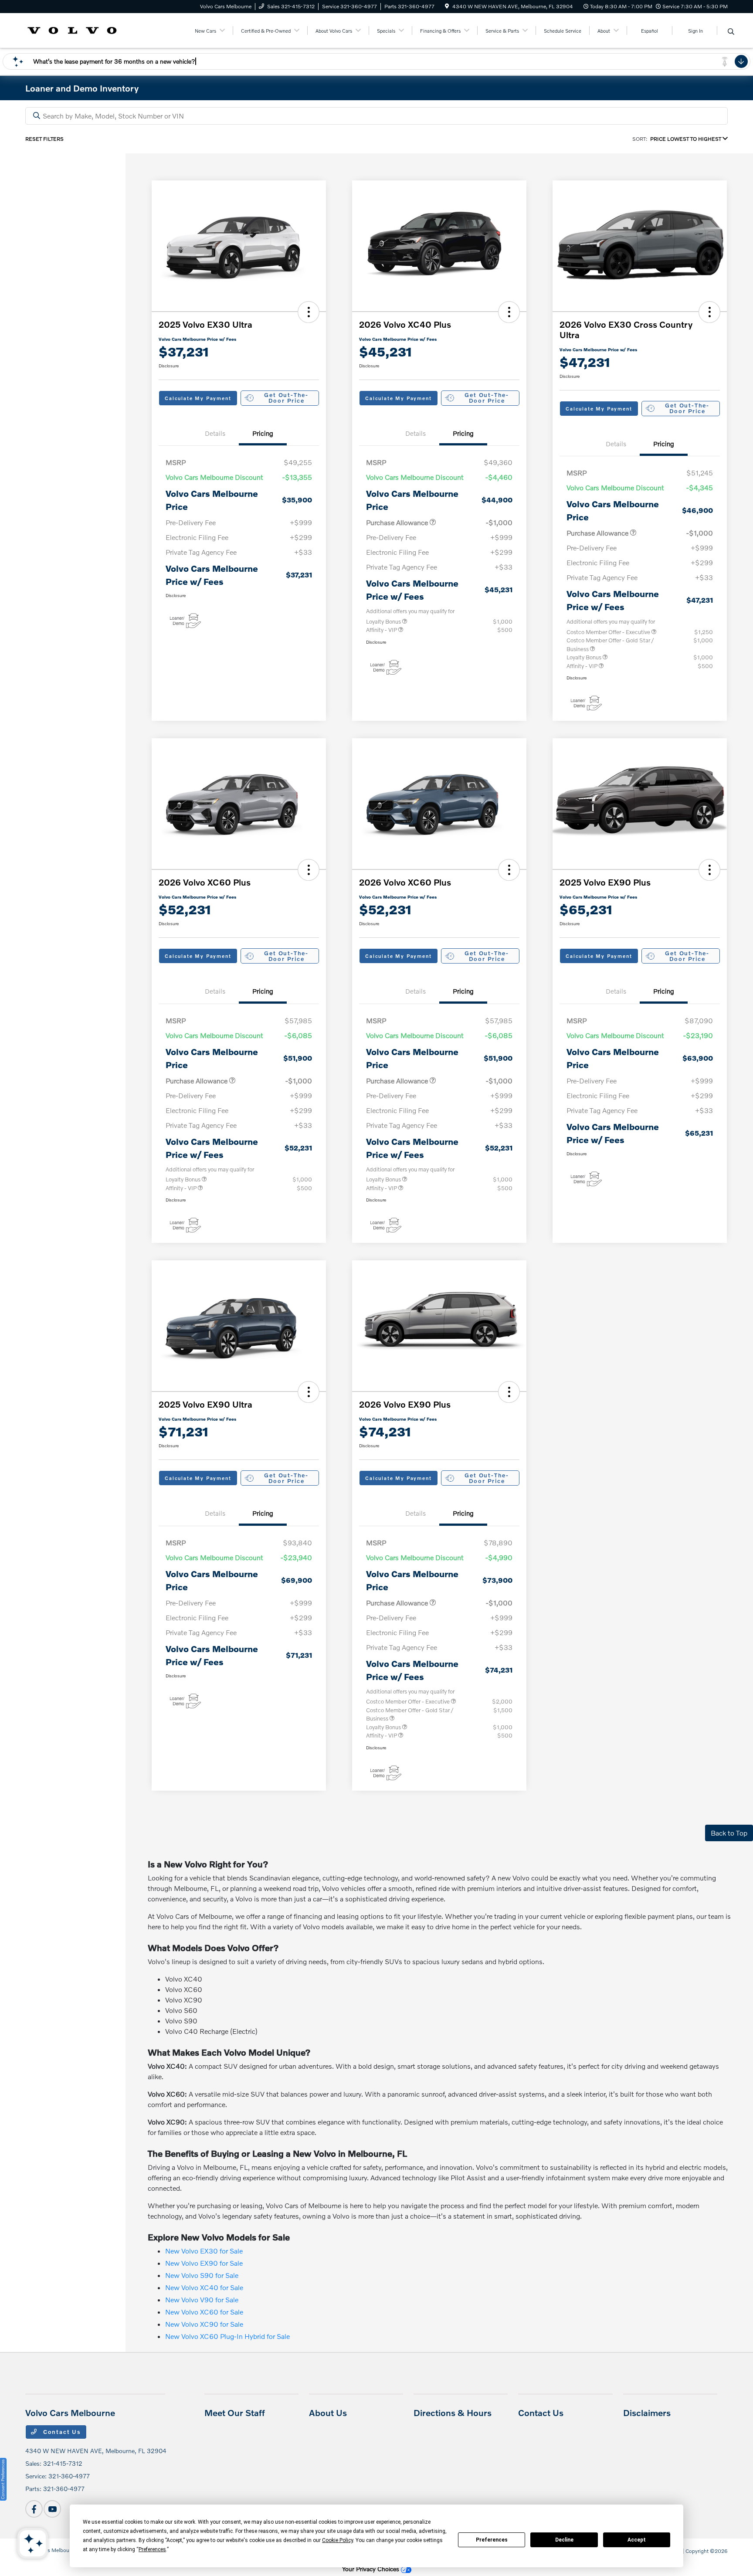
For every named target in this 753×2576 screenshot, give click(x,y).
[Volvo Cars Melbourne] (72, 29)
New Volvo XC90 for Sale (204, 2324)
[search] (731, 32)
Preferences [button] (152, 2549)
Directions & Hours (453, 2413)
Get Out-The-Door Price (286, 398)
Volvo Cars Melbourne (51, 2550)
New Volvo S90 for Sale (202, 2275)
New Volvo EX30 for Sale (204, 2251)
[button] (309, 312)
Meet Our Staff (235, 2413)
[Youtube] (52, 2509)
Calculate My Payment (198, 398)
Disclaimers (647, 2413)
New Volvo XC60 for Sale (204, 2312)
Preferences (492, 2540)
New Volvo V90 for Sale (202, 2299)
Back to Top (729, 1833)
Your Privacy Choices (371, 2569)
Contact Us (61, 2432)
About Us (328, 2413)
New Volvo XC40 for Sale (204, 2287)
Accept (637, 2540)
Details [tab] (215, 433)
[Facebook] (34, 2509)
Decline (564, 2540)
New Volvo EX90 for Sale (204, 2263)
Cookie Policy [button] (337, 2540)
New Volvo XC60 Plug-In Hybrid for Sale (227, 2336)
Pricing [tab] (263, 433)
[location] (447, 6)
